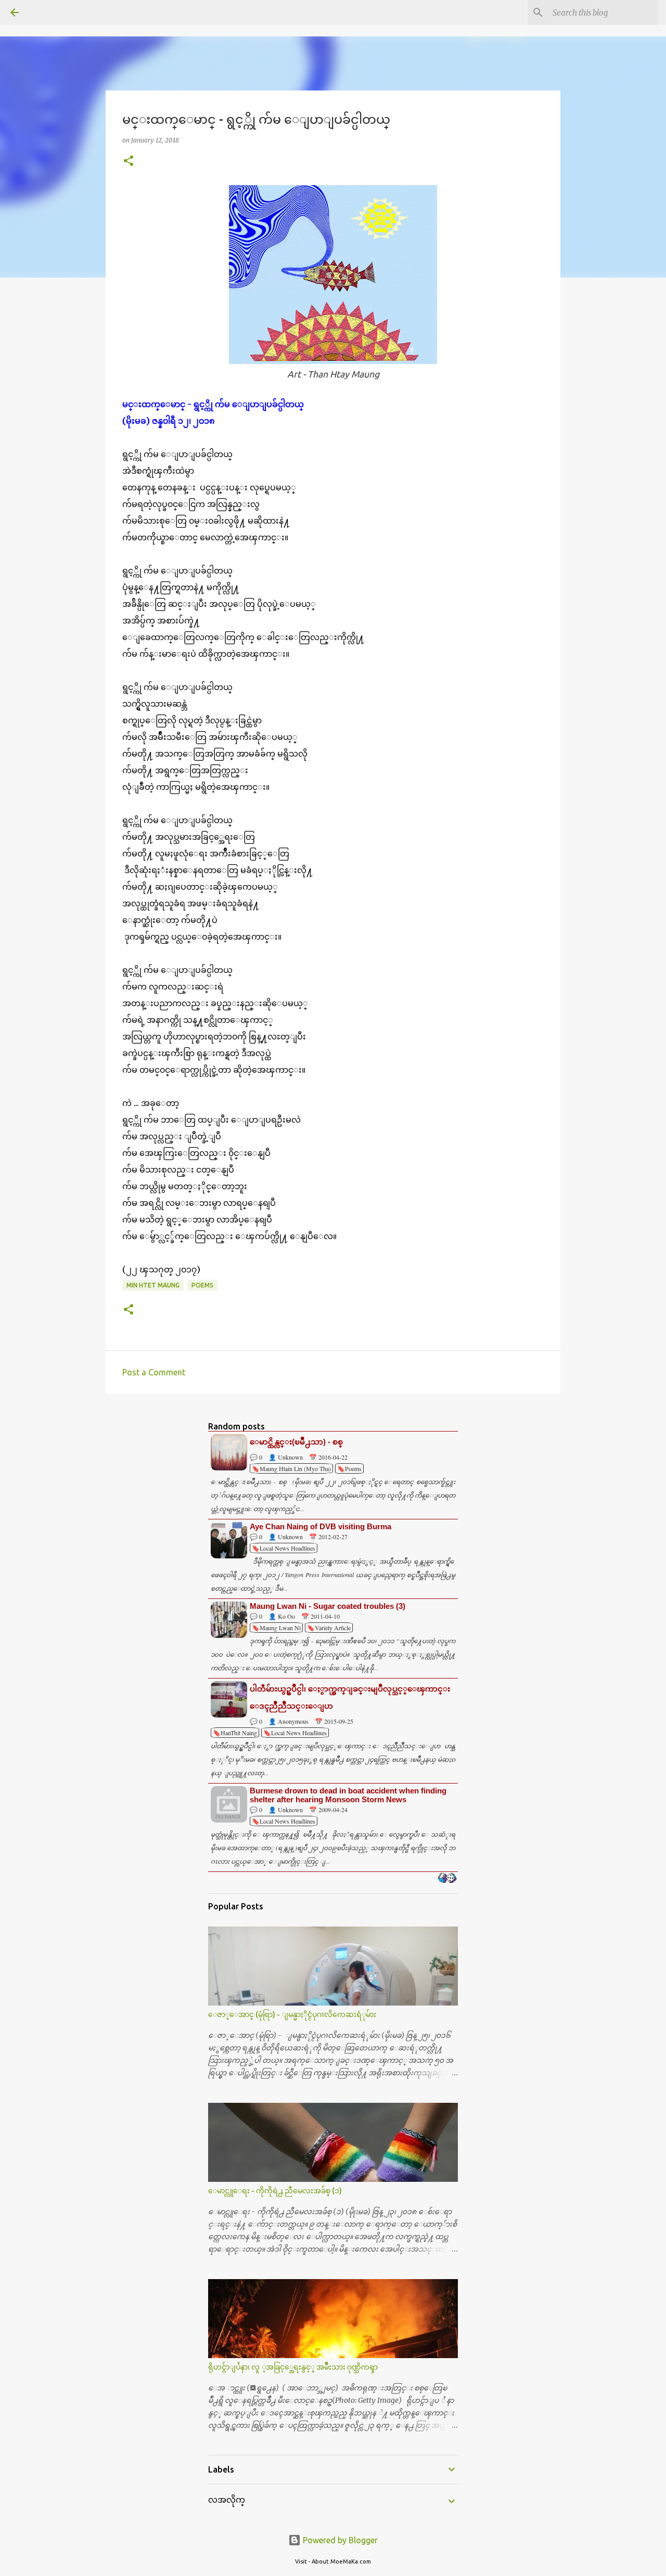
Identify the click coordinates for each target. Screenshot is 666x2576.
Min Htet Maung (153, 1285)
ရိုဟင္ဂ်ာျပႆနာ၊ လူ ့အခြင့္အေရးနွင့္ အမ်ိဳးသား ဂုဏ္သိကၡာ (293, 2367)
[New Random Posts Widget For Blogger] (447, 1879)
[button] (129, 161)
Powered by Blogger (339, 2540)
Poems (202, 1285)
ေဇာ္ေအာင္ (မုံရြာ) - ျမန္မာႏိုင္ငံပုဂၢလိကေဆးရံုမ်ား (292, 2014)
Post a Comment (154, 1372)
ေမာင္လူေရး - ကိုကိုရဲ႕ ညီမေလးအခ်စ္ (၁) (275, 2191)
